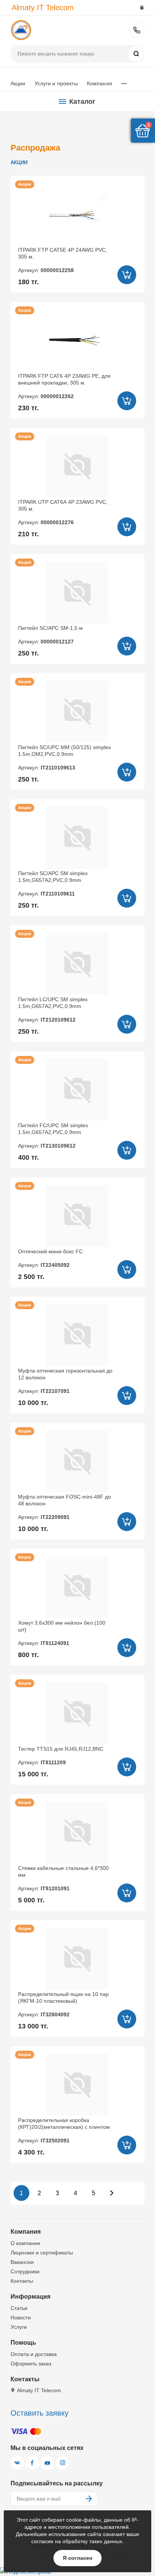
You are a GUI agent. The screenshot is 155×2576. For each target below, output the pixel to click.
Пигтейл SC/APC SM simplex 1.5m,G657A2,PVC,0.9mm (53, 884)
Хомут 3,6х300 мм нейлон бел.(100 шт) (62, 1633)
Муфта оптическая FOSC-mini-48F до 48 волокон (65, 1507)
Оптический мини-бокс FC (50, 1258)
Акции (18, 83)
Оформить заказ (31, 2364)
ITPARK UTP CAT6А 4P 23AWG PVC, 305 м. (63, 512)
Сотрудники (25, 2271)
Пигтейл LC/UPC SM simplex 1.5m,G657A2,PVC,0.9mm (53, 1010)
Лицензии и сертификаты (42, 2253)
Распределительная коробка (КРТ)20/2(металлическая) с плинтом (64, 2131)
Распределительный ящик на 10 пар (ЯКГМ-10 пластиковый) (63, 2004)
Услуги (19, 2327)
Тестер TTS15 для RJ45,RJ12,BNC (61, 1756)
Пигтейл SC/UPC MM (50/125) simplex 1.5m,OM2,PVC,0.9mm (65, 758)
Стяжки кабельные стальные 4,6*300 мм (63, 1878)
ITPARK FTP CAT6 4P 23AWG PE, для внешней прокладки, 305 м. (64, 386)
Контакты (22, 2281)
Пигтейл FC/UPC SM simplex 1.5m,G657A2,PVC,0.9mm (53, 1136)
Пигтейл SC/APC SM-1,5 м (50, 635)
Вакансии (22, 2262)
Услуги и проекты (56, 83)
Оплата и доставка (34, 2354)
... (124, 82)
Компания (100, 83)
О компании (25, 2243)
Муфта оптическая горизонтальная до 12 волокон (65, 1381)
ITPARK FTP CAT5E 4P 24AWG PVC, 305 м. (63, 260)
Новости (21, 2317)
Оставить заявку (40, 2413)
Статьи (19, 2308)
